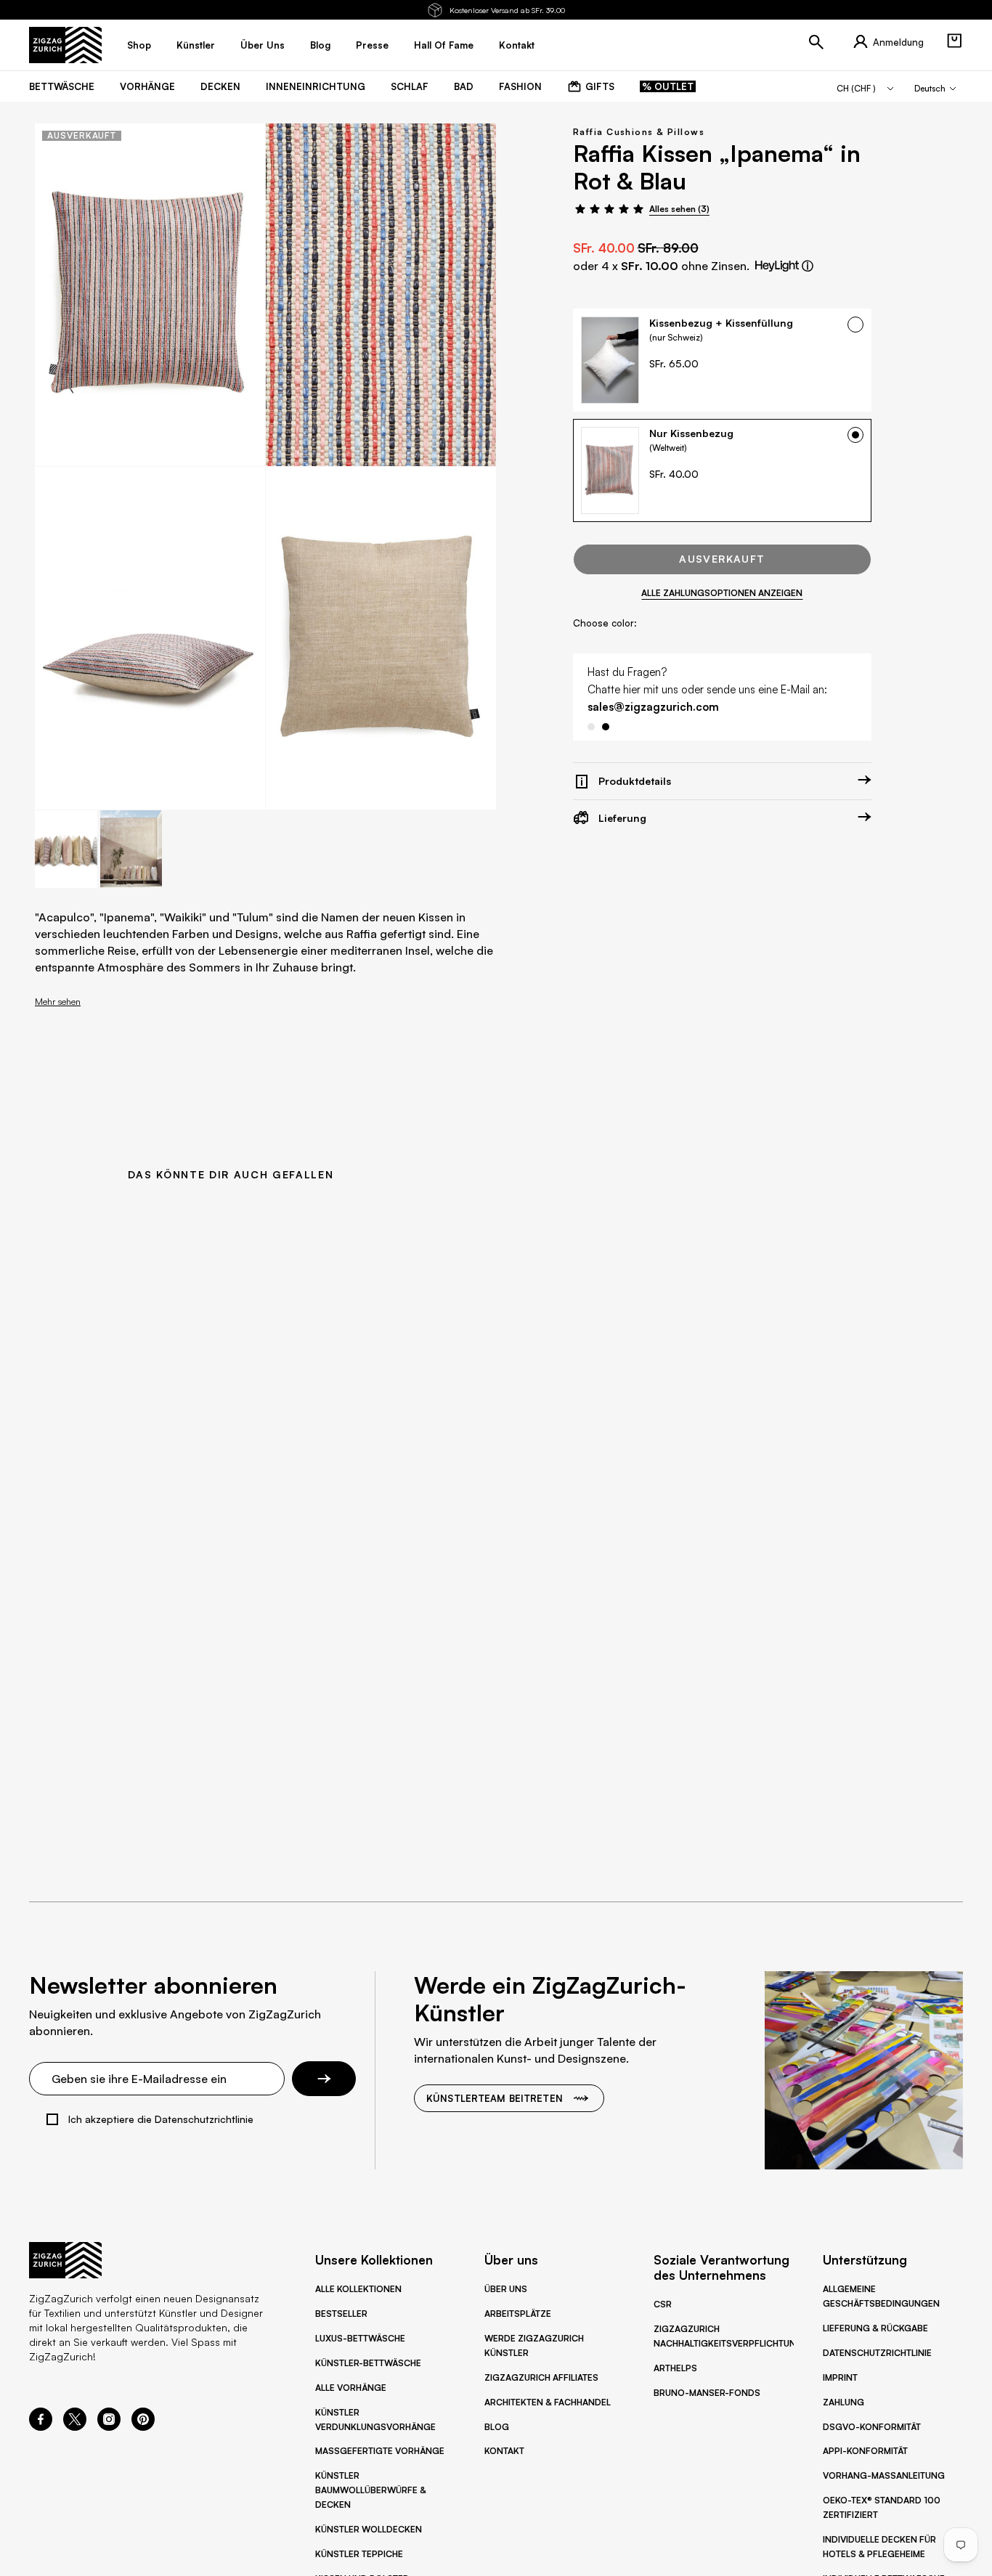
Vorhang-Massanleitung (884, 2475)
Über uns (506, 2289)
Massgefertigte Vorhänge (380, 2451)
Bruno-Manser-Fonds (707, 2393)
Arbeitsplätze (518, 2314)
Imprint (840, 2377)
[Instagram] (109, 2426)
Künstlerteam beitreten (495, 2098)
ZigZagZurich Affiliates (541, 2377)
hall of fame (444, 45)
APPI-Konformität (865, 2451)
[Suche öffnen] (816, 42)
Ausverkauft (722, 559)
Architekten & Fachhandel (548, 2402)
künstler (196, 45)
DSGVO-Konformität (872, 2427)
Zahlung (843, 2402)
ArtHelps (675, 2368)
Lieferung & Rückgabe (875, 2328)
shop (139, 45)
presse (372, 45)
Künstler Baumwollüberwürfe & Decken (371, 2490)
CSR (663, 2304)
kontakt (517, 45)
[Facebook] (41, 2426)
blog (320, 45)
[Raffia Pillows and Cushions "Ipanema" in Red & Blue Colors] (150, 295)
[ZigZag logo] (65, 45)
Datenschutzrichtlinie (877, 2353)
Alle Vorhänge (351, 2388)
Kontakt (504, 2451)
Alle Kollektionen (358, 2289)
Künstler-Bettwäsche (368, 2363)
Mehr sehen (58, 1001)
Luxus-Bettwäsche (360, 2338)
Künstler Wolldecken (369, 2529)
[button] (954, 41)
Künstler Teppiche (359, 2554)
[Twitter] (75, 2426)
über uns (263, 45)
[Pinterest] (143, 2426)
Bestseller (341, 2314)
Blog (497, 2427)
